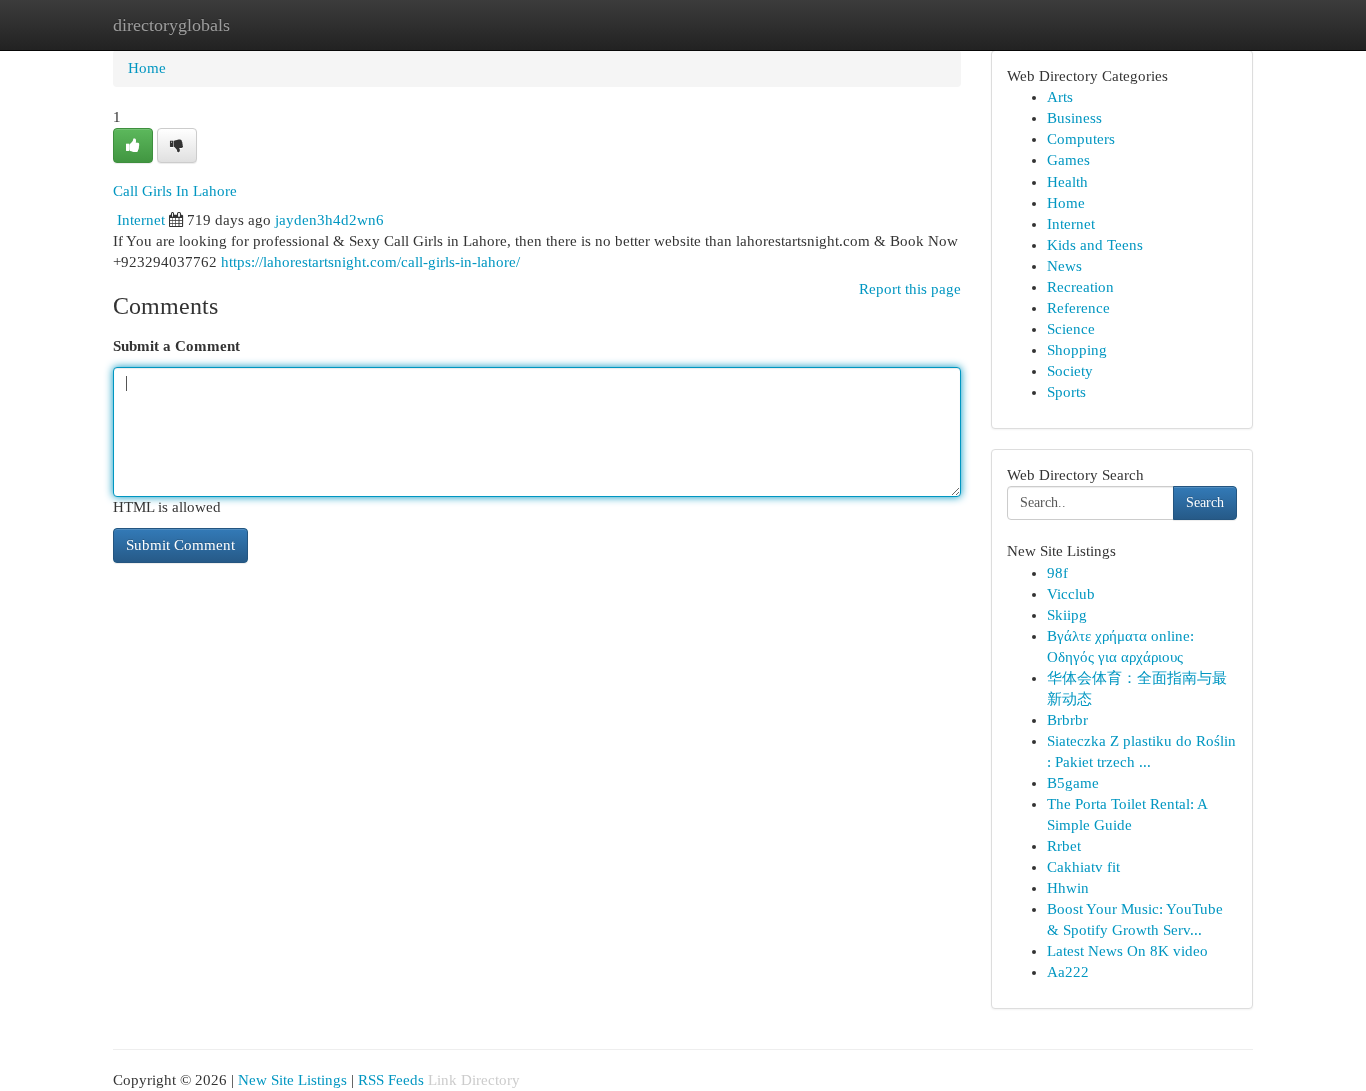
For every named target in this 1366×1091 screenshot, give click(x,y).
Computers (1081, 139)
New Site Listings (292, 1080)
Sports (1066, 392)
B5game (1073, 783)
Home (147, 68)
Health (1067, 182)
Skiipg (1067, 615)
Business (1074, 118)
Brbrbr (1067, 720)
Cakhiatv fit (1083, 867)
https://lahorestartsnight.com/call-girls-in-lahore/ (370, 262)
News (1064, 266)
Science (1071, 329)
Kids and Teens (1095, 245)
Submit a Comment (176, 346)
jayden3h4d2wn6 (329, 220)
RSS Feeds (391, 1080)
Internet (141, 220)
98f (1057, 573)
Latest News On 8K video (1127, 951)
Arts (1060, 97)
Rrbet (1064, 846)
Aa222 (1068, 972)
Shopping (1077, 350)
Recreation (1080, 287)
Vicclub (1071, 594)
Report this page (910, 289)
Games (1068, 160)
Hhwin (1068, 888)
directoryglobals (171, 25)
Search (1205, 502)
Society (1070, 371)
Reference (1078, 308)
